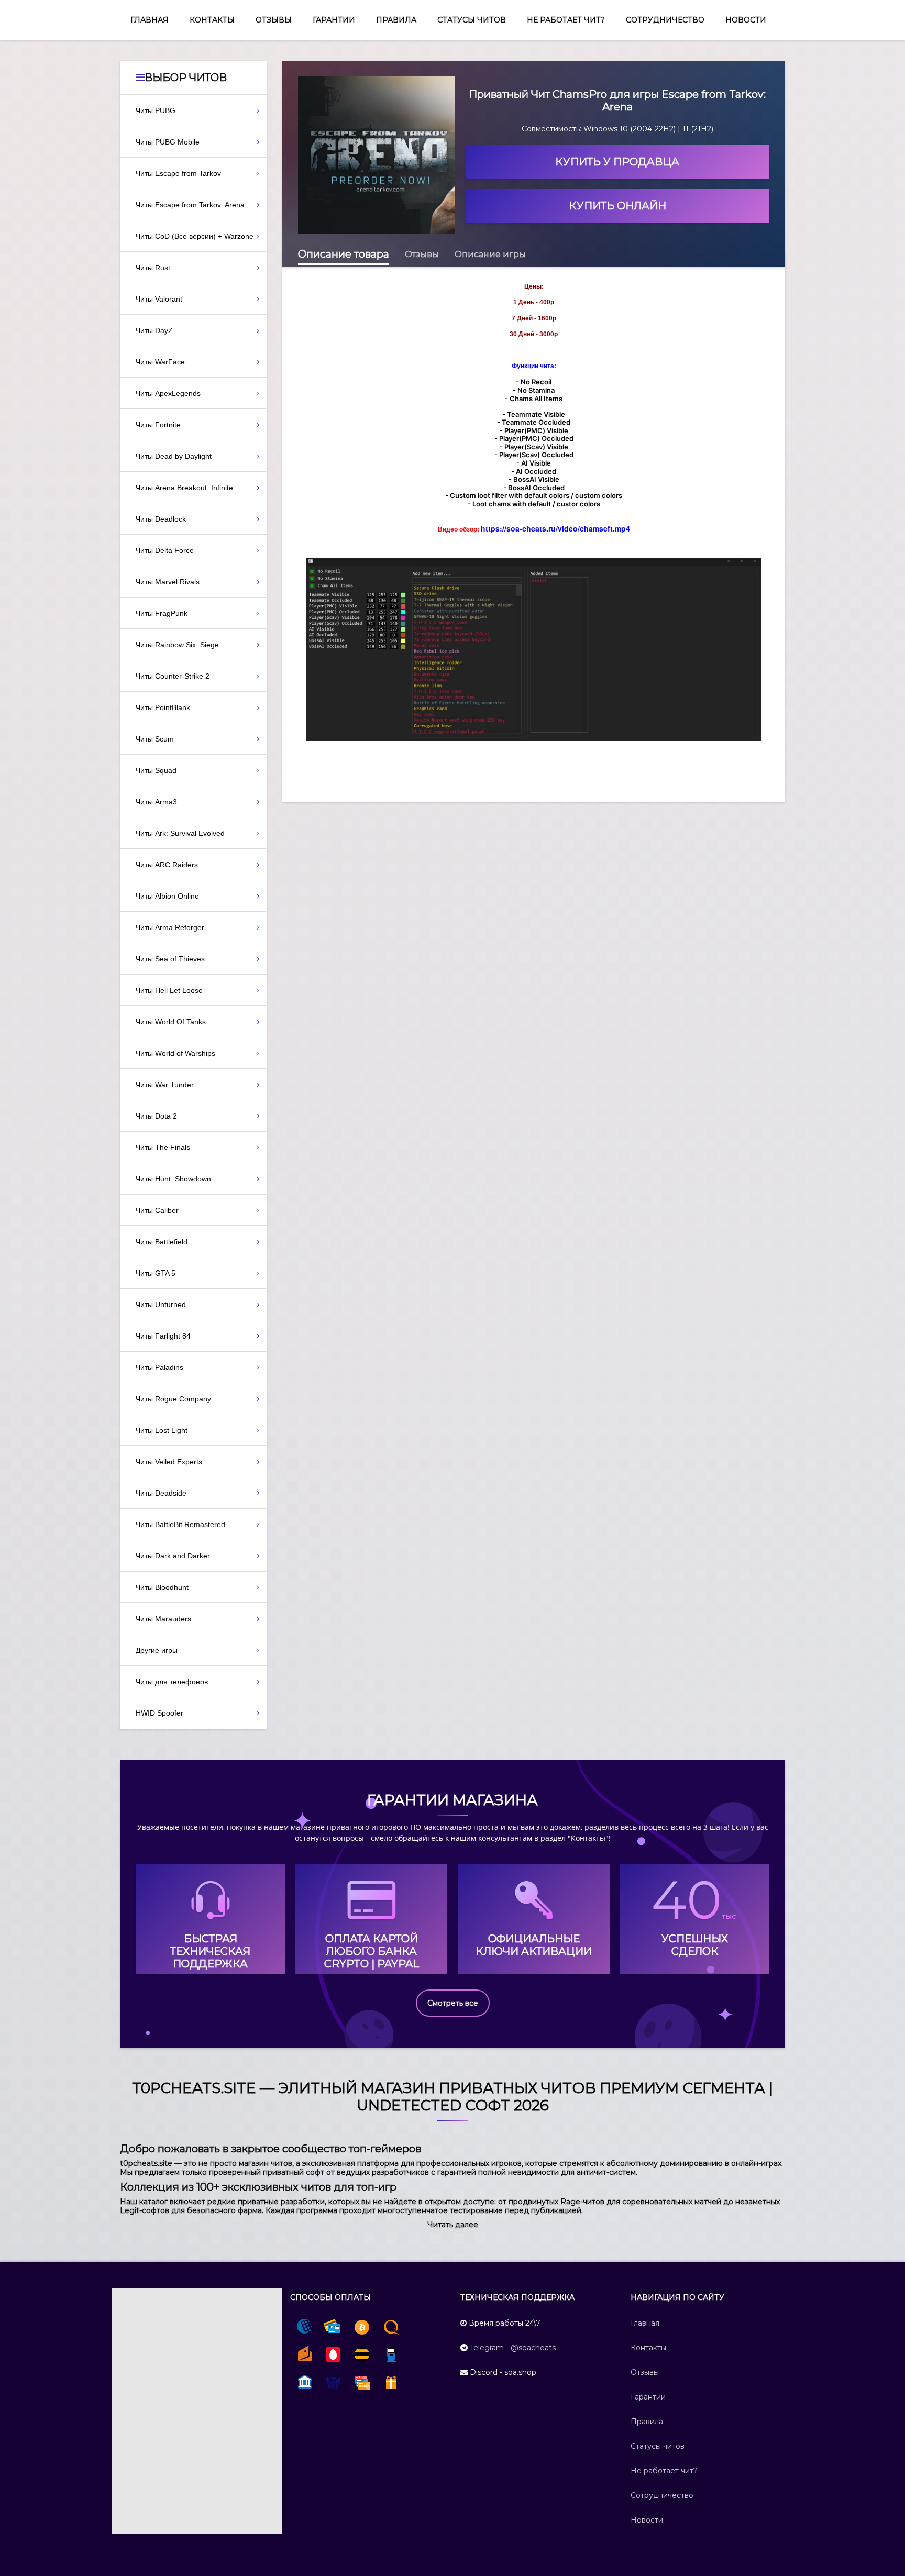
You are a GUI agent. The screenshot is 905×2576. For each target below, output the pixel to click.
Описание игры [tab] (490, 254)
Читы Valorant (159, 299)
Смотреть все (453, 2003)
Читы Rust (153, 268)
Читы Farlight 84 (163, 1336)
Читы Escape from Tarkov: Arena (190, 205)
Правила (396, 20)
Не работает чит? (566, 20)
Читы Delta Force (165, 550)
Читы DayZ (154, 330)
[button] (453, 2225)
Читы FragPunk (162, 613)
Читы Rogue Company (173, 1399)
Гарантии (334, 20)
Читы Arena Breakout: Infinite (184, 488)
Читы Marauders (163, 1619)
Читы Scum (155, 739)
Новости (746, 20)
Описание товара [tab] (344, 254)
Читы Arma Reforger (170, 927)
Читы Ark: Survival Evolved (180, 833)
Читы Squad (156, 770)
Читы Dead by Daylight (174, 456)
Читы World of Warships (175, 1053)
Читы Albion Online (167, 896)
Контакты (212, 20)
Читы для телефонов (172, 1682)
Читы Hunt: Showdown (173, 1179)
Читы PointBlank (163, 707)
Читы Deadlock (161, 519)
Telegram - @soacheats (513, 2348)
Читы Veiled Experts (169, 1462)
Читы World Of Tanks (171, 1022)
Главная (150, 20)
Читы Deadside (161, 1493)
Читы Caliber (157, 1210)
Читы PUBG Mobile (168, 142)
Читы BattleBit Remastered (180, 1524)
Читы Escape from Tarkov (178, 173)
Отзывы (274, 20)
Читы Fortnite (158, 425)
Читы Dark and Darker (173, 1556)
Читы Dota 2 (156, 1116)
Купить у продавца (617, 162)
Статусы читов (472, 20)
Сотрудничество (665, 20)
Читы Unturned (161, 1304)
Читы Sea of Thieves (170, 959)
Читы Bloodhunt (162, 1587)
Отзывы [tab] (422, 254)
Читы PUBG (156, 110)
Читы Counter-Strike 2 (173, 676)
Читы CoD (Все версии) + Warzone (195, 236)
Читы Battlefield (162, 1242)
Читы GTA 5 (156, 1273)
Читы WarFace (160, 362)
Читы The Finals (163, 1147)
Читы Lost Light (162, 1430)
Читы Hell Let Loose (169, 990)
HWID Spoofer (159, 1713)
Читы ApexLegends (168, 393)
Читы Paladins (159, 1367)
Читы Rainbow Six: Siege (177, 645)
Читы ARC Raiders (167, 865)
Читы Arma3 (156, 802)
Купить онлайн (617, 206)
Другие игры (157, 1650)
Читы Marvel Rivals (168, 582)
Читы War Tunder (165, 1085)
